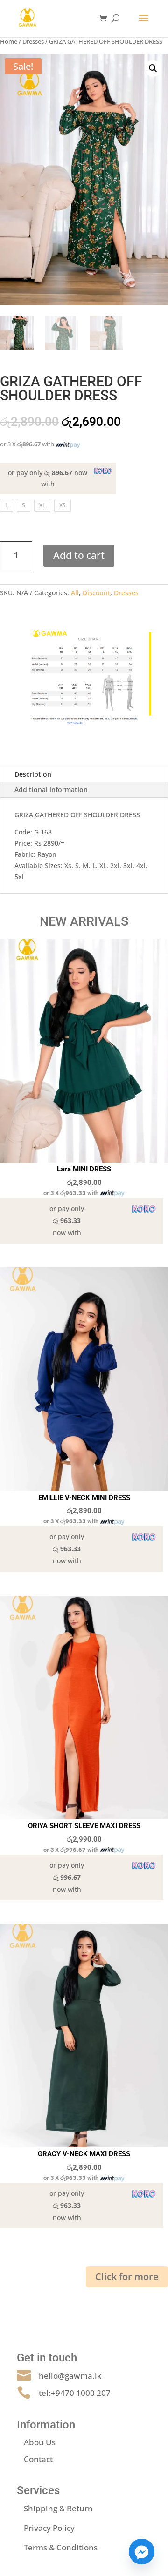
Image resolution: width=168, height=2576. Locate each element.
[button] (153, 68)
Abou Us (40, 2442)
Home (9, 41)
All (75, 593)
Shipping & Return (58, 2508)
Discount (96, 593)
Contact (38, 2459)
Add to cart (79, 555)
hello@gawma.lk (70, 2376)
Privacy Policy (49, 2528)
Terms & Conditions (61, 2547)
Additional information (51, 790)
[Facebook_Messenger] (142, 2552)
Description (33, 774)
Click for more (127, 2277)
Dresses (33, 41)
